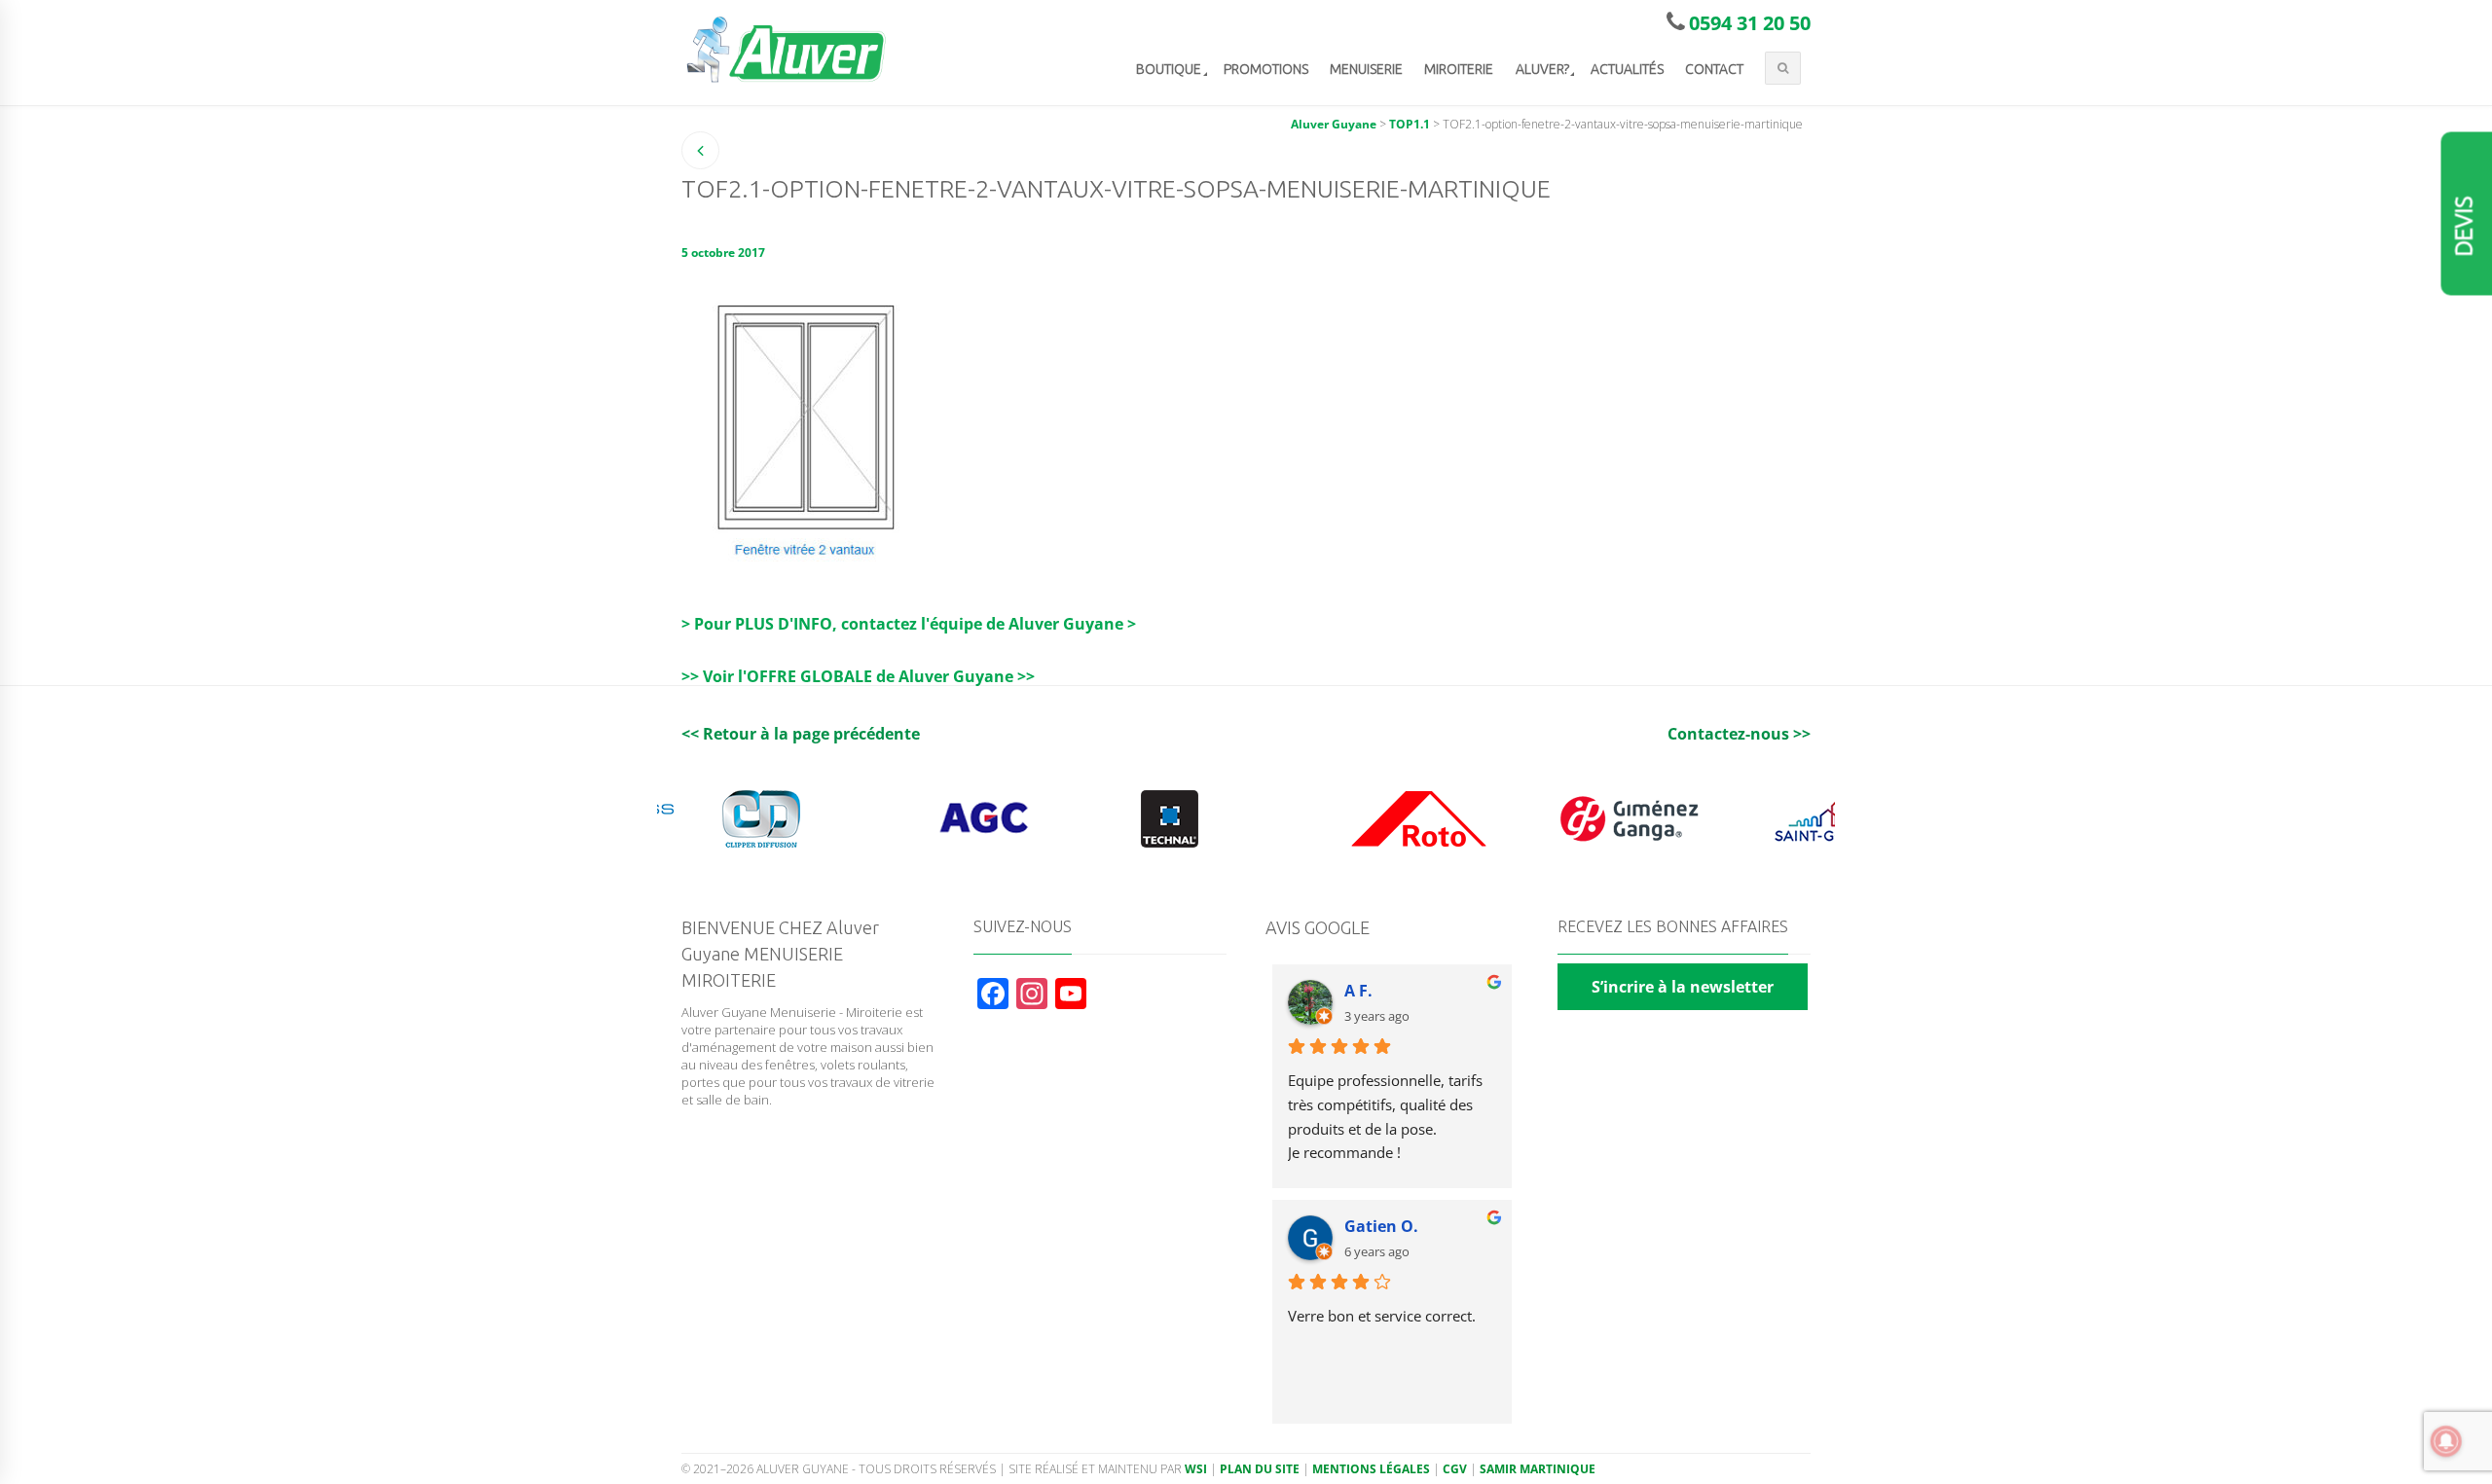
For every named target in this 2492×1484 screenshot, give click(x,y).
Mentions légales (1371, 1469)
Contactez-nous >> (1739, 734)
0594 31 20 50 (1750, 23)
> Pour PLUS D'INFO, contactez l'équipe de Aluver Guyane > (909, 624)
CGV (1455, 1469)
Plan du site (1260, 1469)
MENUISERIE (1366, 69)
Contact (1714, 69)
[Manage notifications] (2446, 1441)
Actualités (1627, 69)
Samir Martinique (1538, 1469)
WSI (1196, 1469)
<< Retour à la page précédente (801, 734)
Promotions (1266, 69)
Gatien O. (1381, 1226)
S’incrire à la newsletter (1683, 987)
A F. (1358, 991)
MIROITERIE (1459, 69)
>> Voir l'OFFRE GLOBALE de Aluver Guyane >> (858, 676)
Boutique (1169, 69)
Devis (2464, 227)
